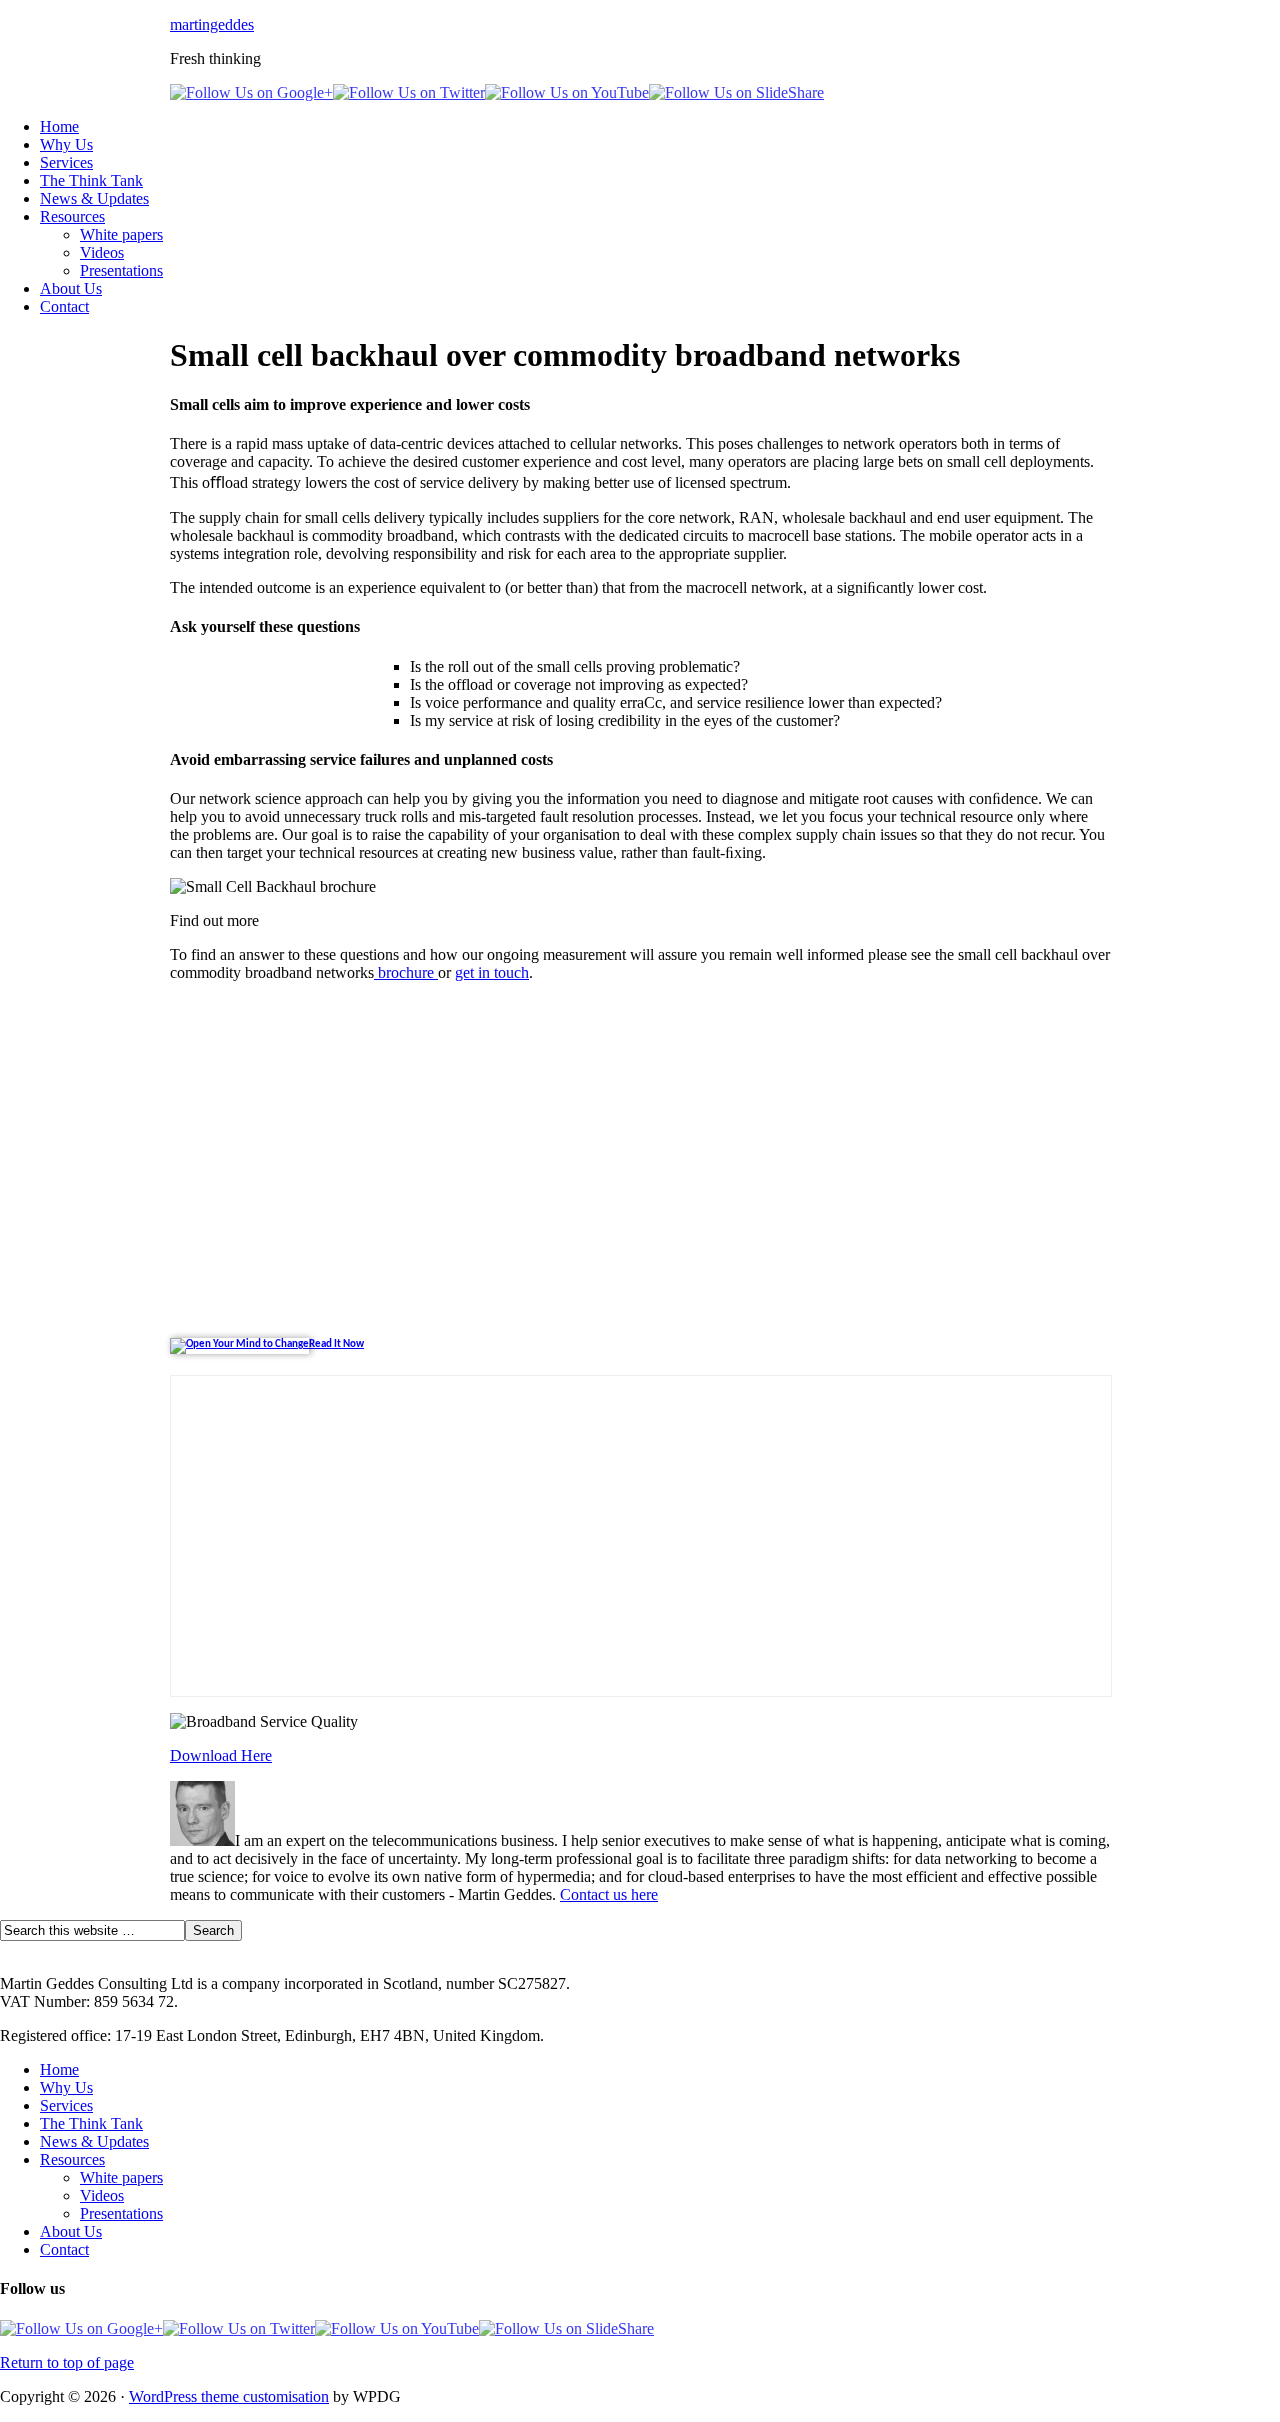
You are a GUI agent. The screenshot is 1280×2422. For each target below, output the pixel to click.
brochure (406, 972)
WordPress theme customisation (229, 2396)
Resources (72, 216)
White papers (121, 234)
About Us (71, 288)
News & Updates (94, 198)
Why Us (66, 144)
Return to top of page (67, 2362)
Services (66, 162)
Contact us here (609, 1894)
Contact (64, 306)
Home (59, 126)
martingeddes (212, 24)
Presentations (121, 270)
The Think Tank (91, 180)
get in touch (492, 972)
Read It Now (336, 1344)
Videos (102, 252)
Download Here (221, 1755)
